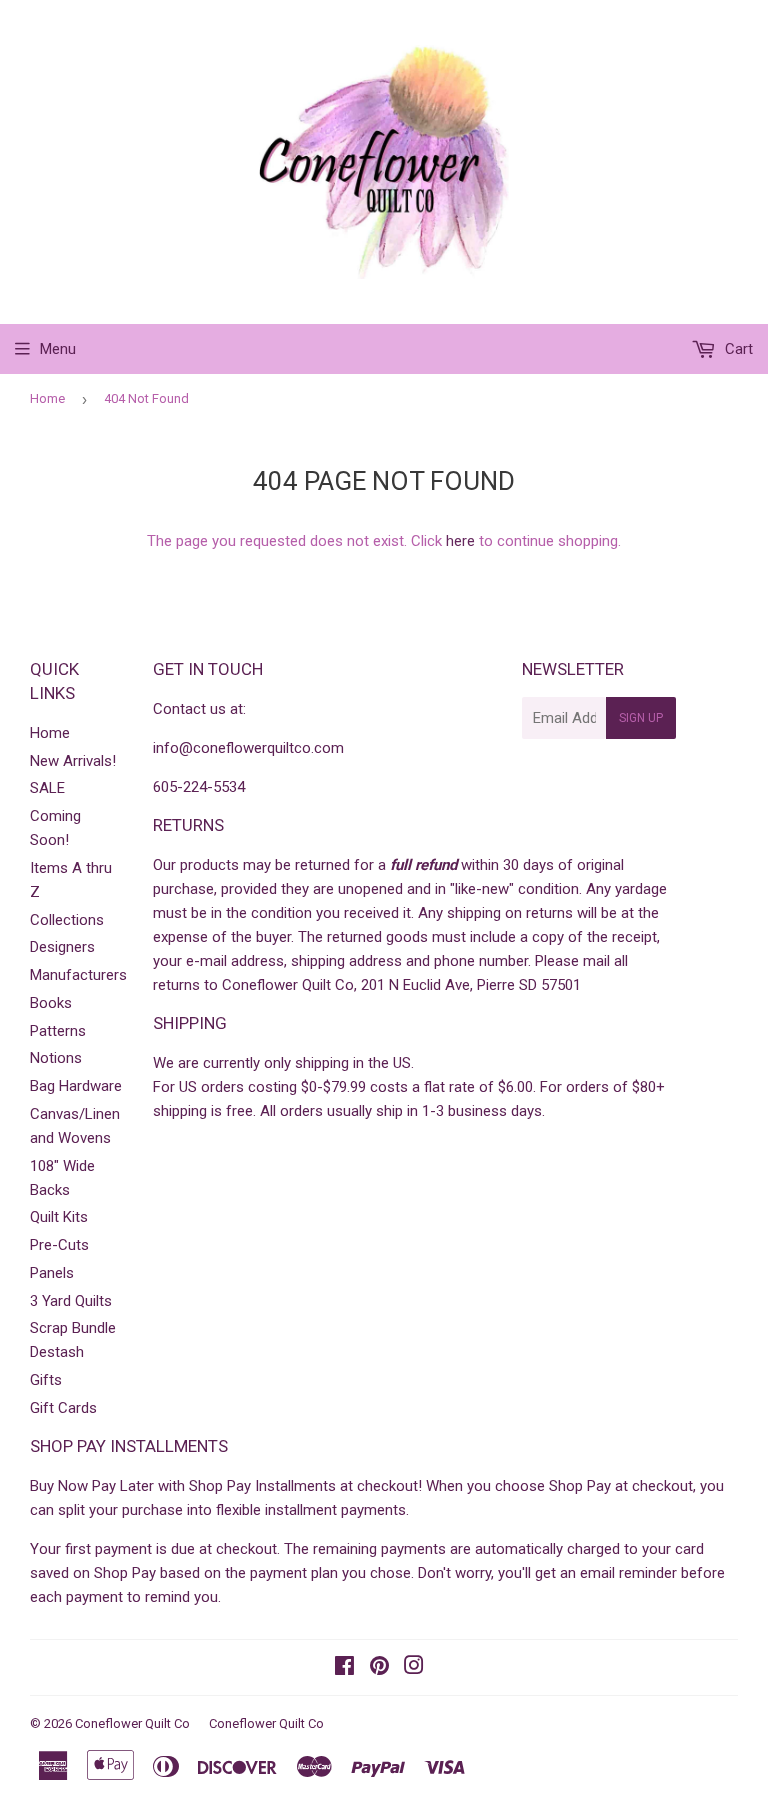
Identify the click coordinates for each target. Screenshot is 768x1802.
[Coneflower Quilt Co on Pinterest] (379, 1668)
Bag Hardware (76, 1086)
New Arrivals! (73, 761)
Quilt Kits (59, 1217)
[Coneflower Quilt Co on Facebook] (344, 1668)
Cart (737, 349)
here (460, 541)
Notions (56, 1058)
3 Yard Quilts (71, 1301)
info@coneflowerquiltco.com (248, 748)
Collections (67, 920)
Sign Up (641, 718)
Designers (62, 947)
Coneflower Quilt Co (132, 1723)
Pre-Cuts (59, 1245)
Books (51, 1003)
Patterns (58, 1031)
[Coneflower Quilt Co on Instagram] (414, 1668)
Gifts (46, 1380)
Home (47, 398)
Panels (52, 1273)
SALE (47, 788)
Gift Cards (63, 1408)
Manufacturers (78, 975)
